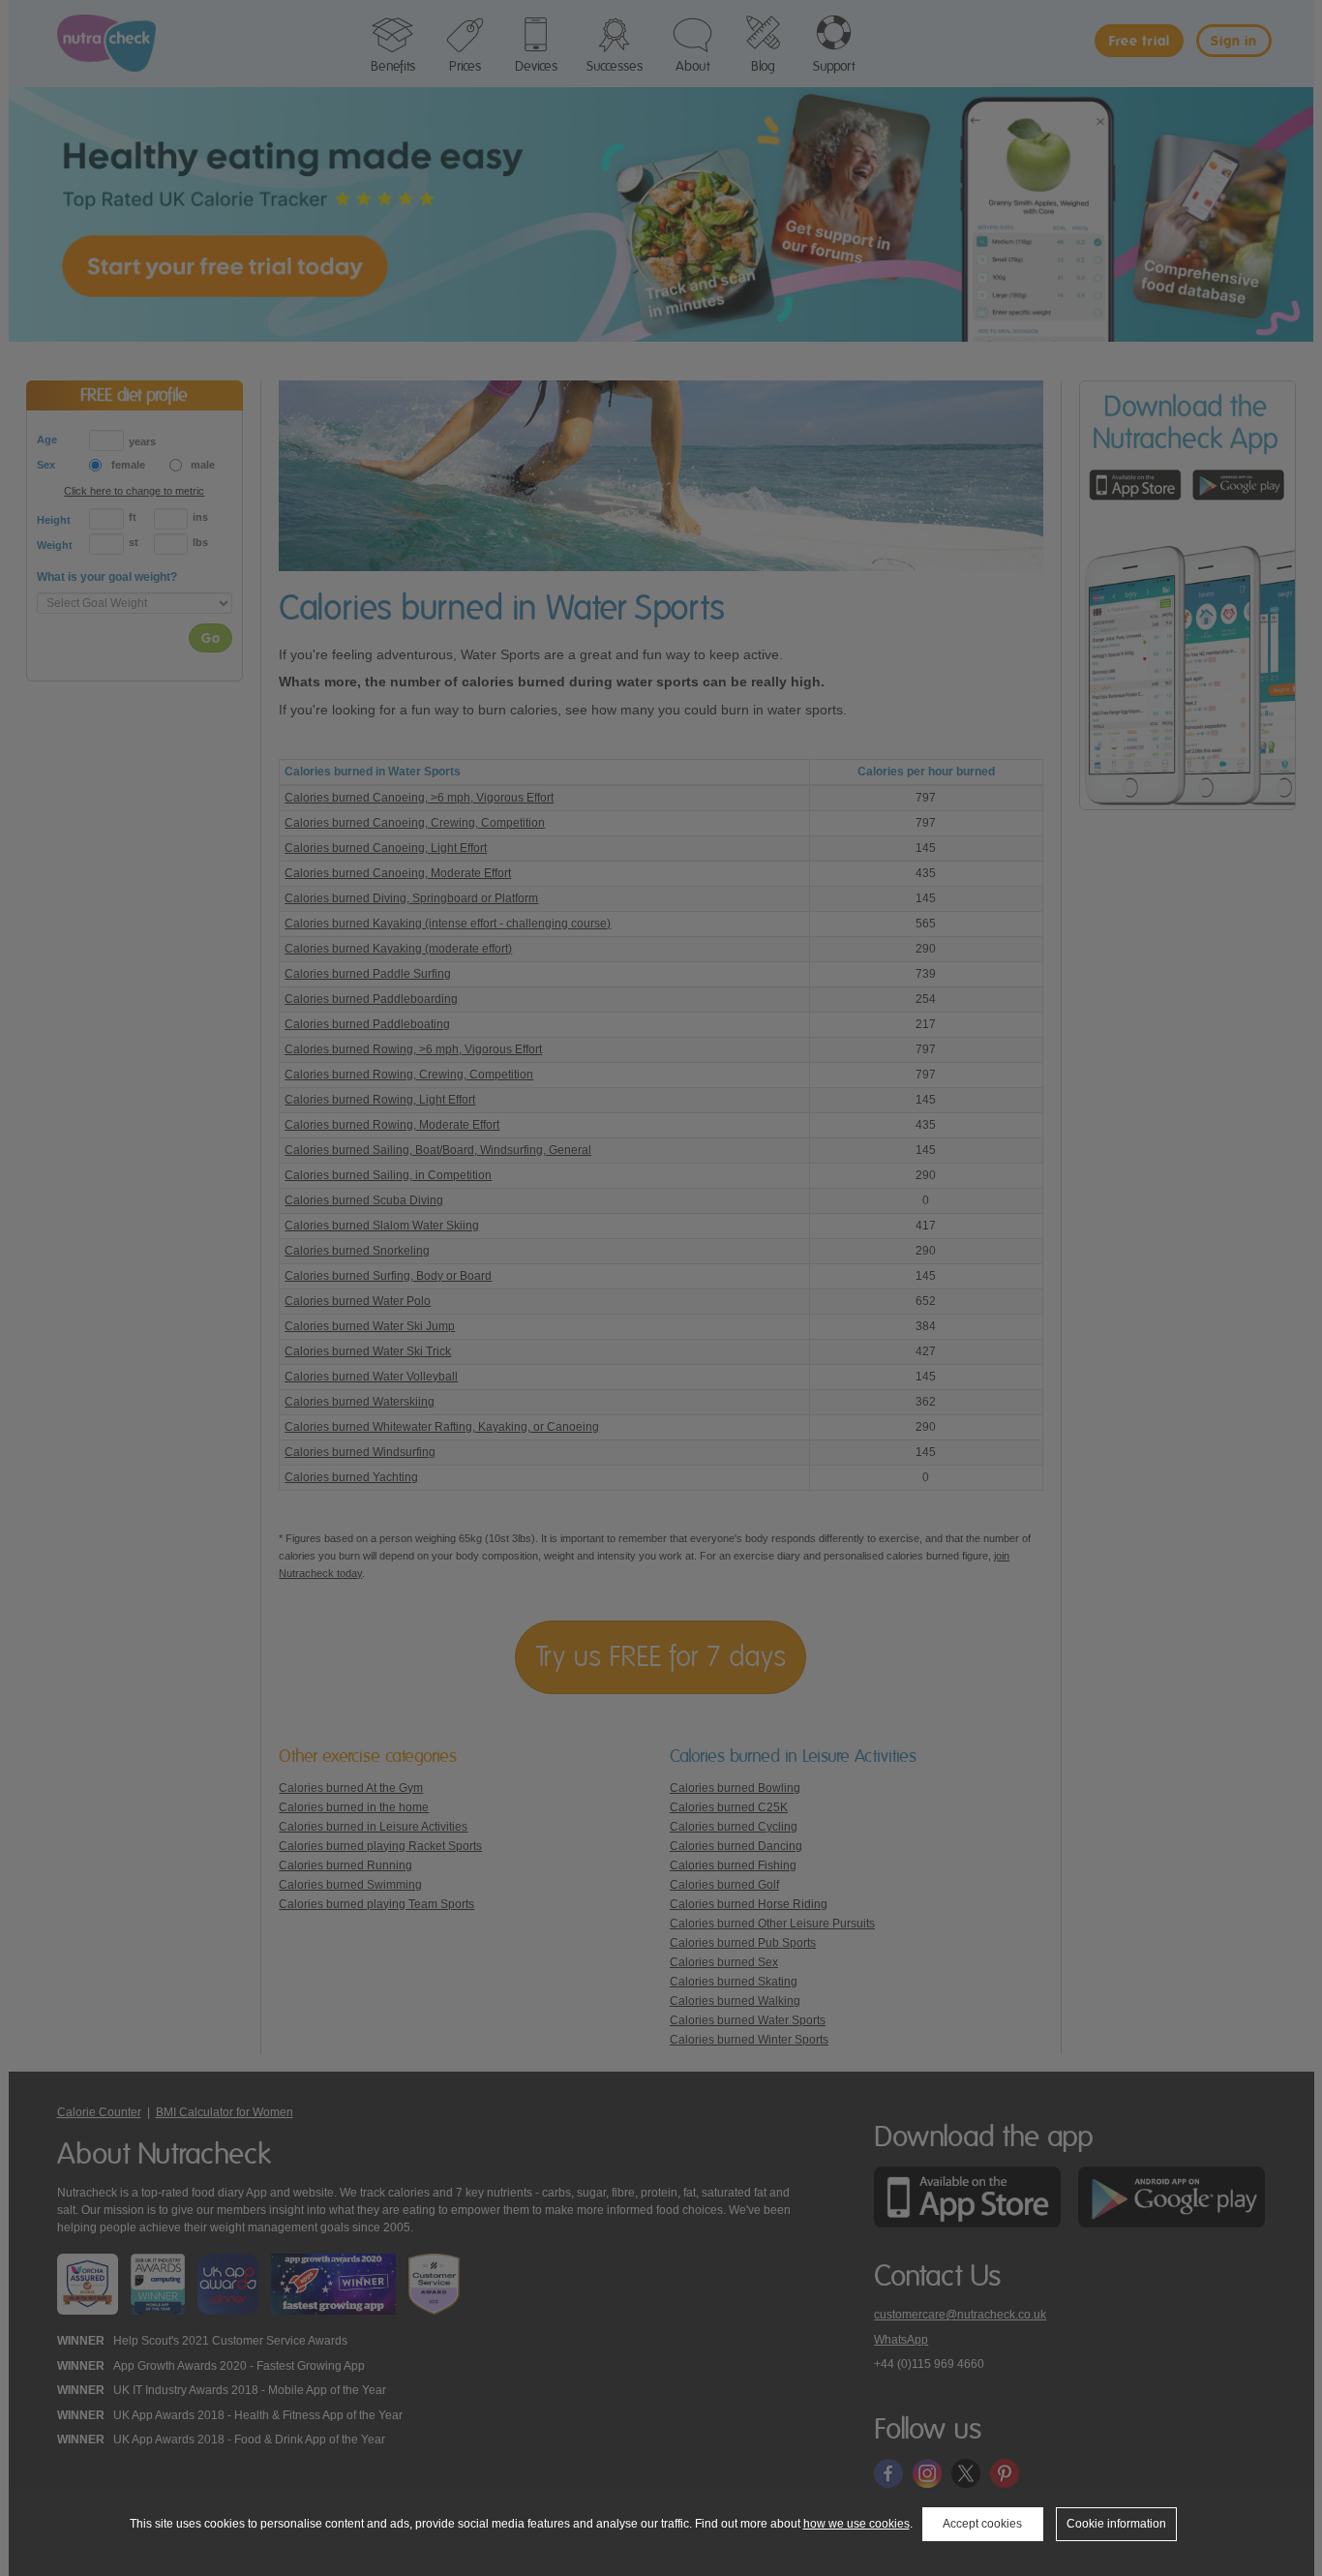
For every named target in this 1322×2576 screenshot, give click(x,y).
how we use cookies (856, 2524)
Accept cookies (982, 2524)
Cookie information (1116, 2524)
